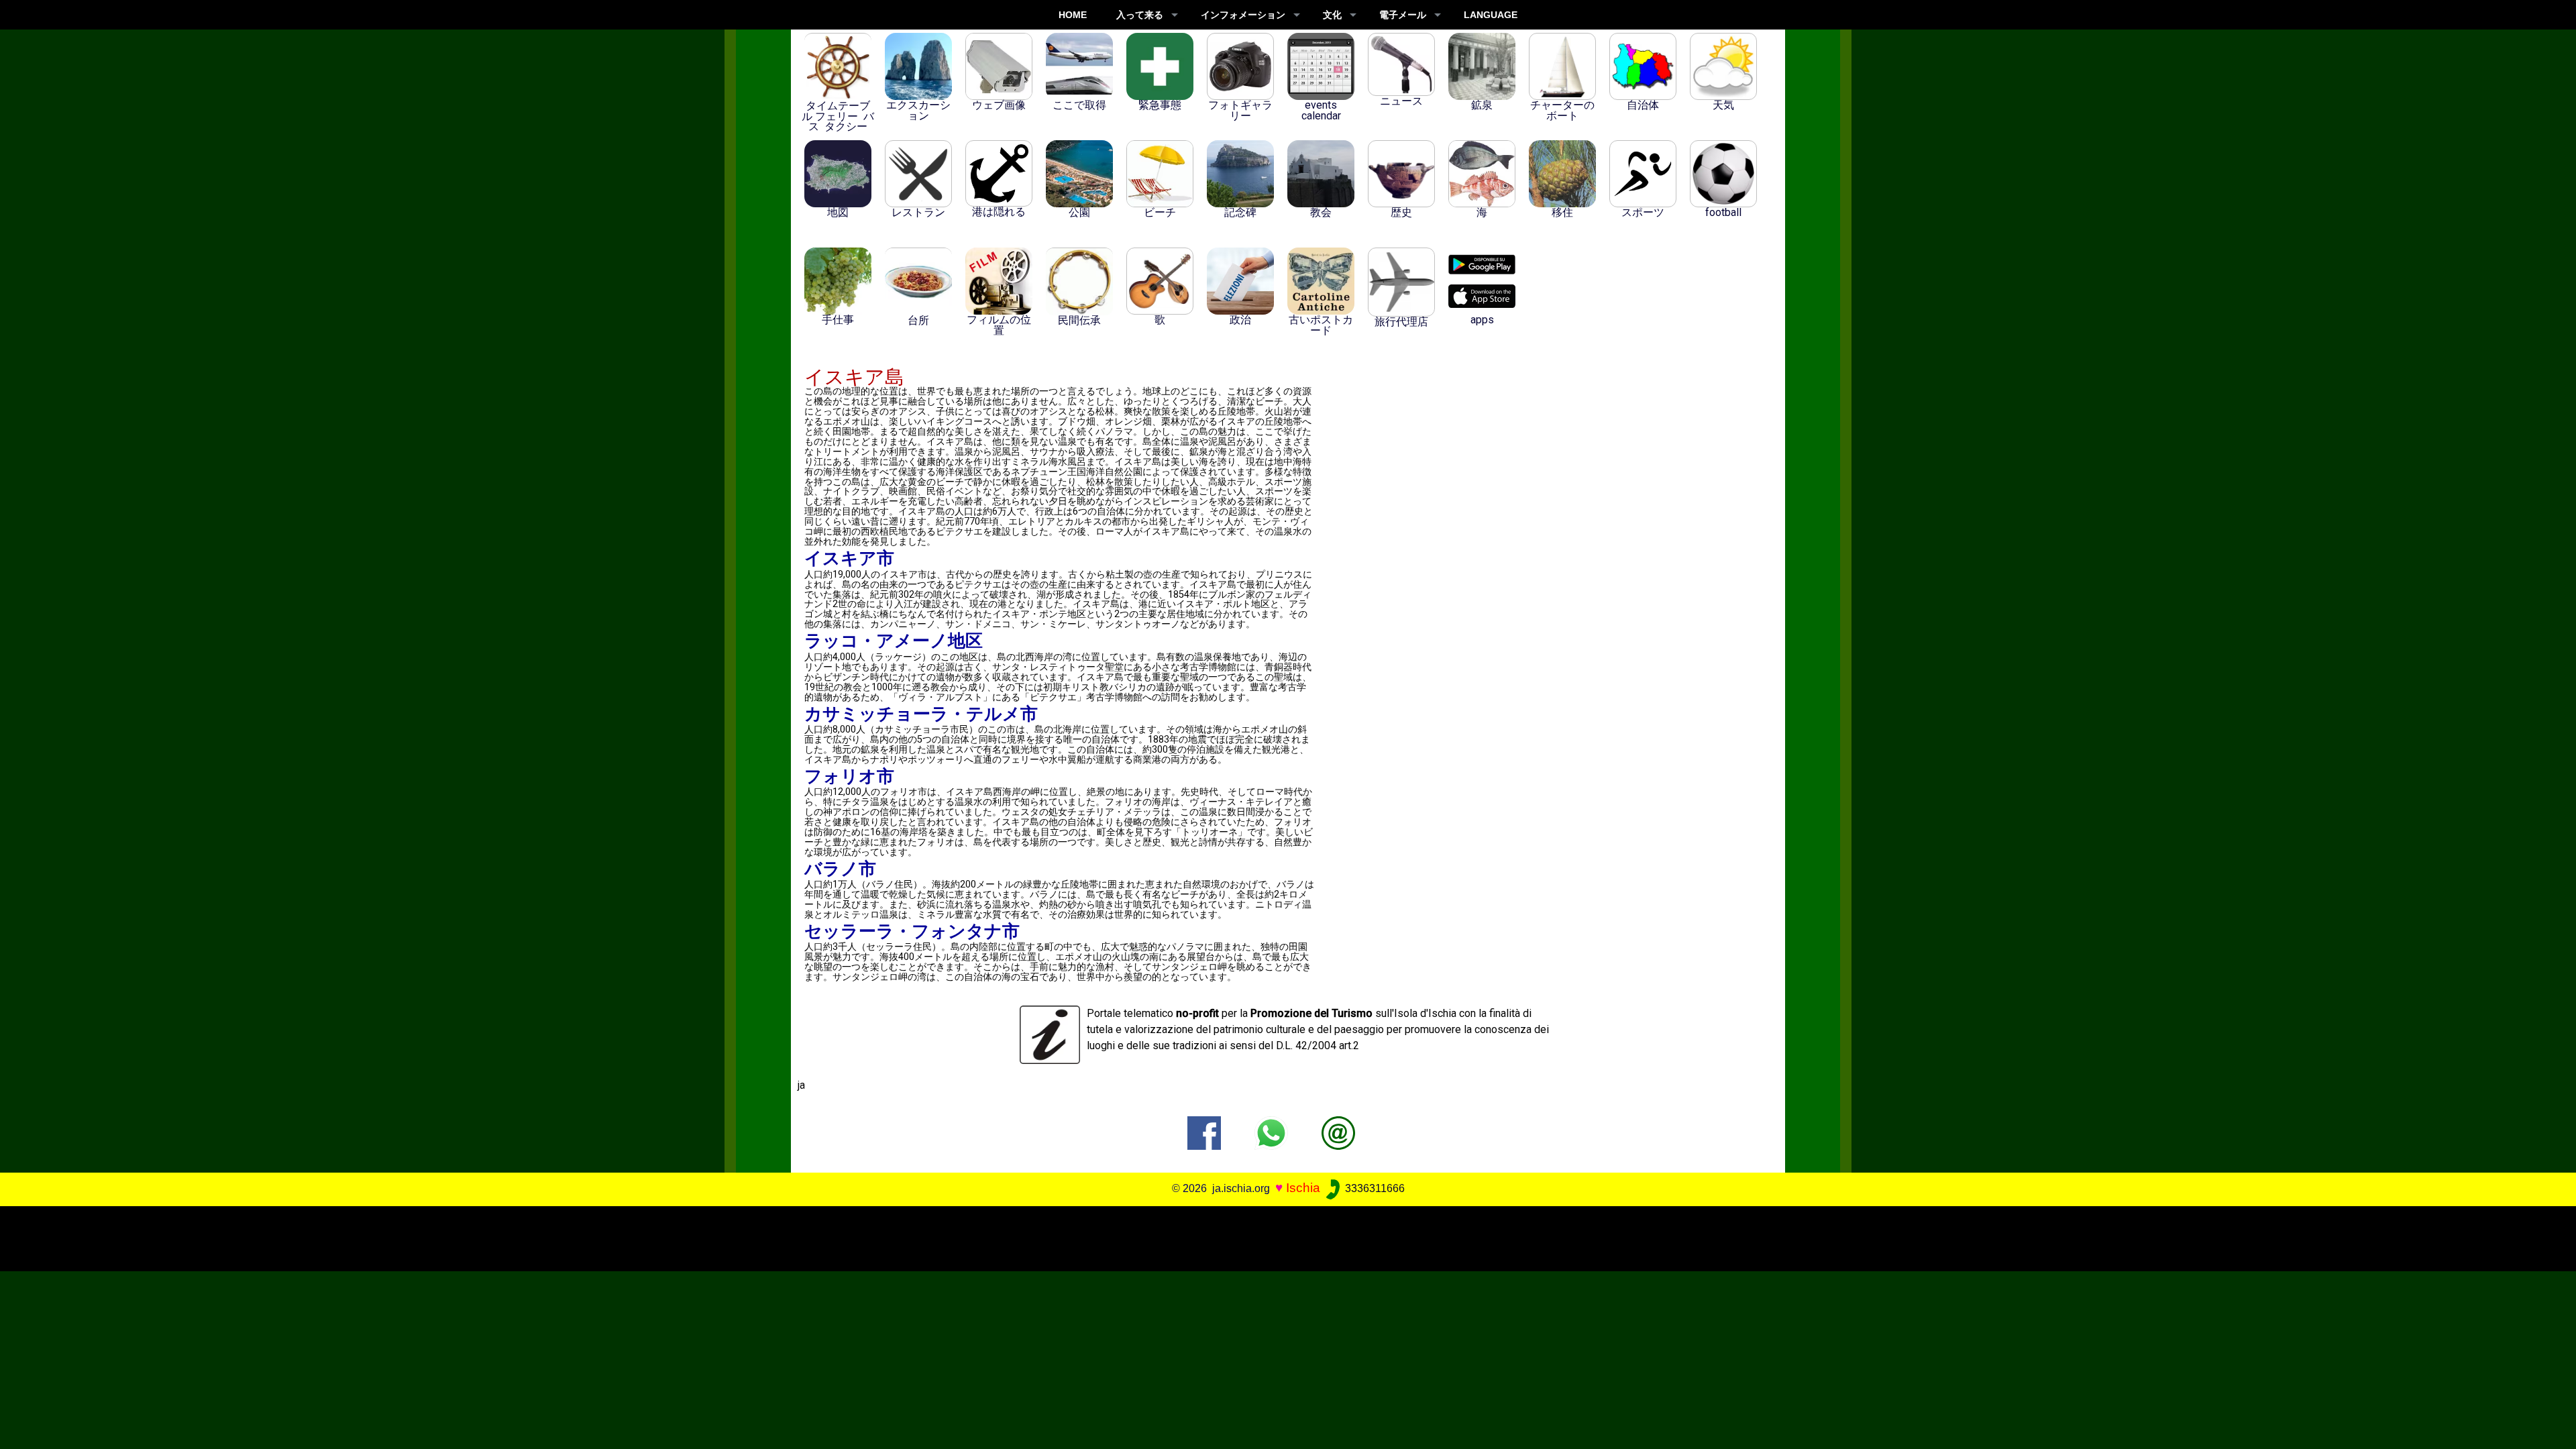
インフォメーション (1243, 15)
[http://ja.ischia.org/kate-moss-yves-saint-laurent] (1338, 1132)
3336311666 (1374, 1188)
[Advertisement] (1263, 1236)
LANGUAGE (1491, 15)
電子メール (1403, 15)
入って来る (1140, 15)
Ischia (1303, 1188)
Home (1073, 15)
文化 (1332, 15)
